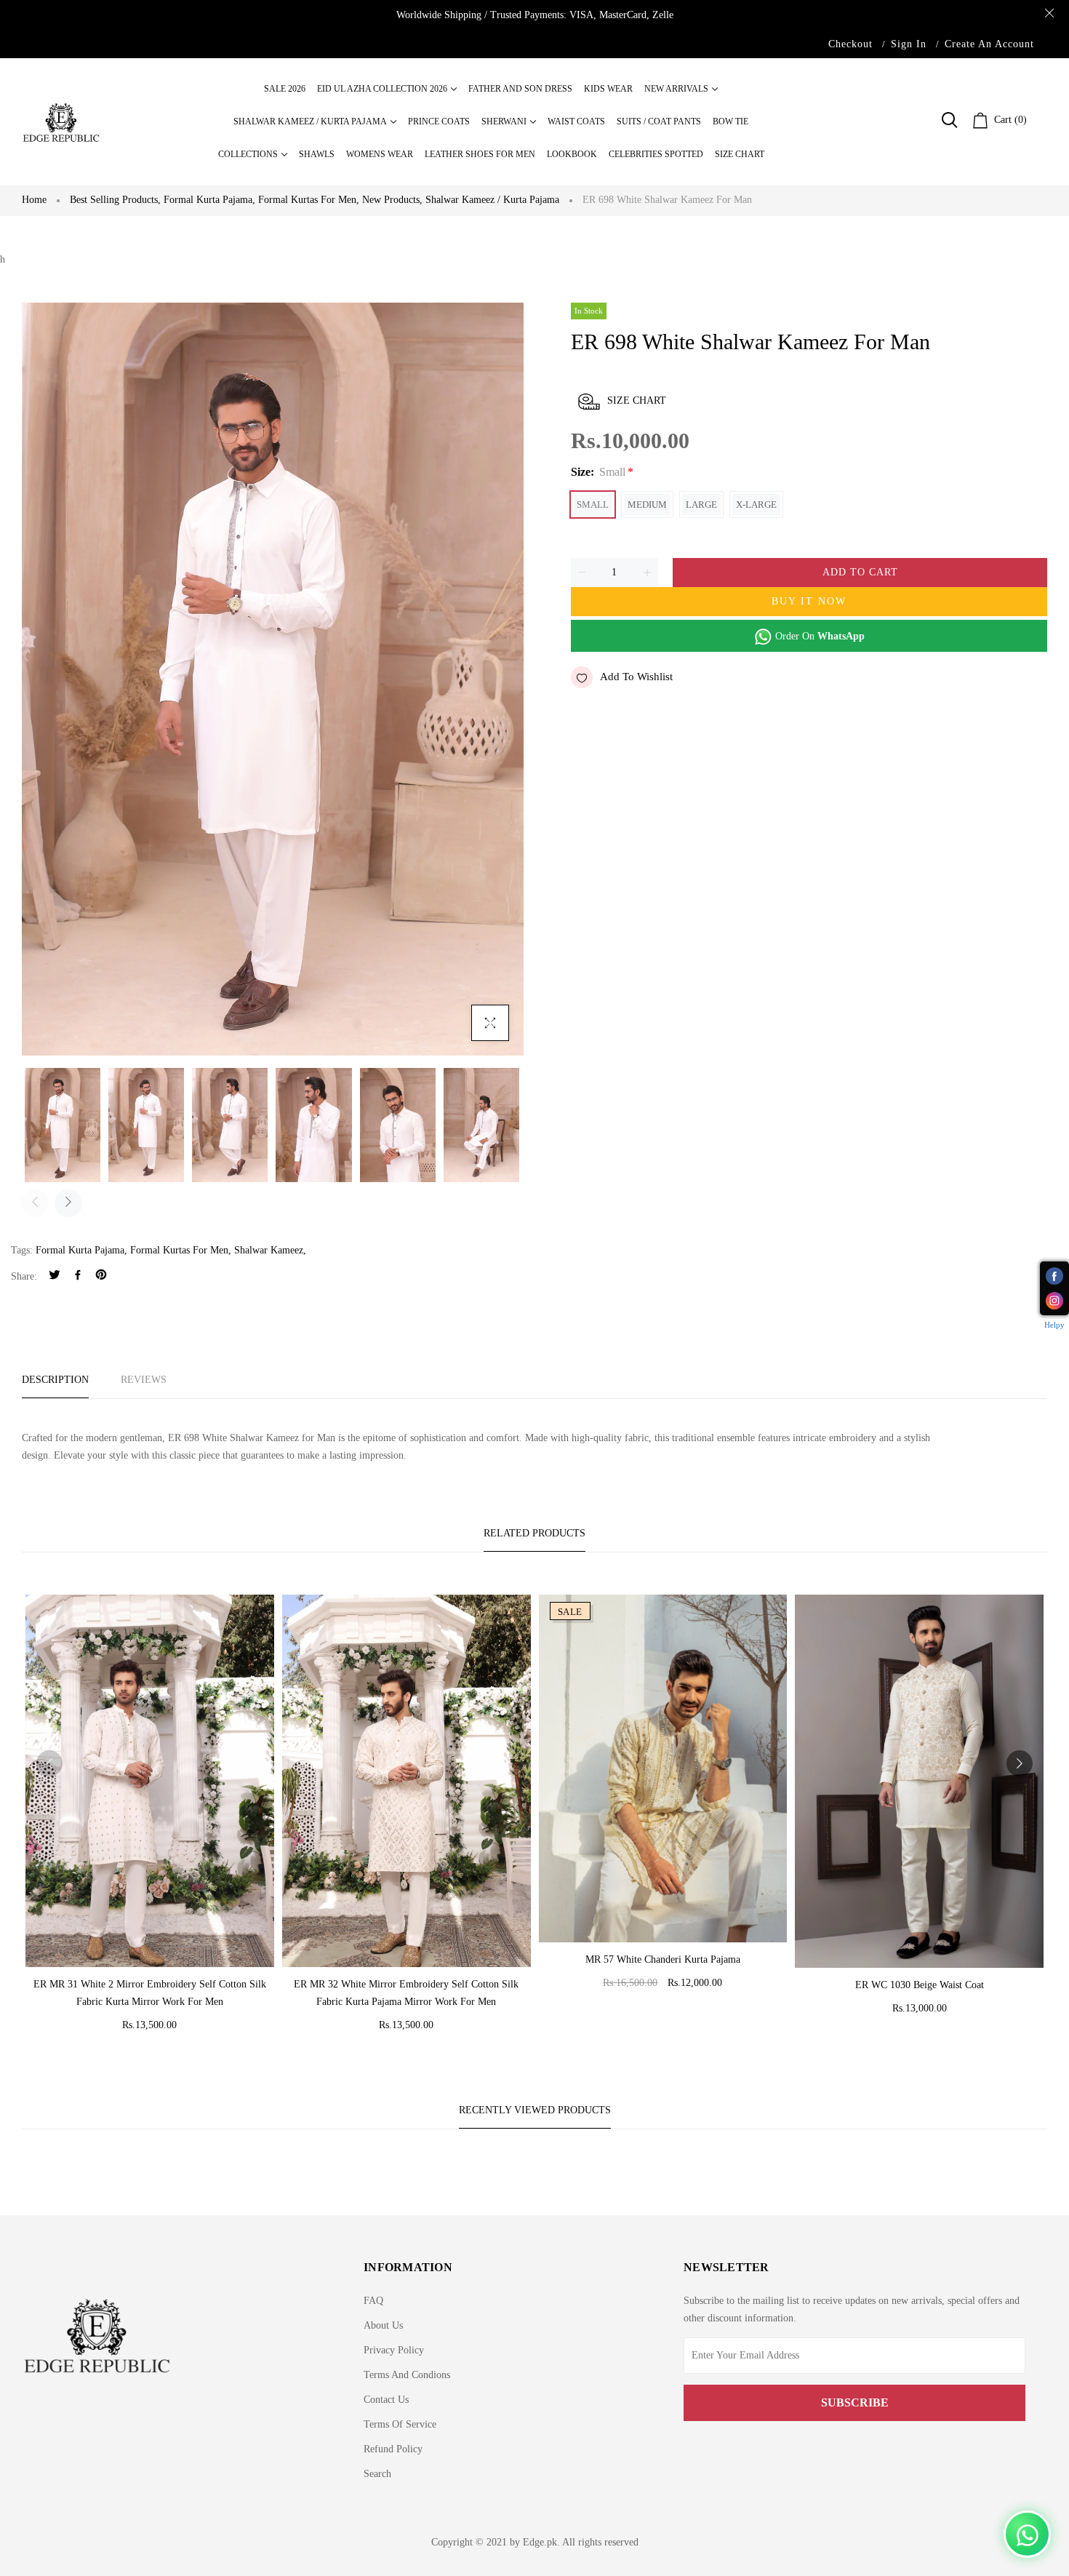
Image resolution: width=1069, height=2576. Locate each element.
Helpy (1054, 1325)
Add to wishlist (636, 677)
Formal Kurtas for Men (309, 200)
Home (34, 200)
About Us (383, 2325)
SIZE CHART (637, 400)
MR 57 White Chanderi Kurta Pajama (663, 1959)
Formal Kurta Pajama (209, 200)
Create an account (989, 44)
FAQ (373, 2301)
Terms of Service (400, 2424)
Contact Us (386, 2400)
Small (593, 505)
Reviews (144, 1380)
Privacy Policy (394, 2350)
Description (55, 1380)
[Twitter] (55, 1276)
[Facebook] (78, 1276)
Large (701, 505)
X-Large (756, 505)
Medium (647, 505)
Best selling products (115, 200)
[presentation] (35, 1203)
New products (392, 200)
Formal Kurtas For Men (179, 1250)
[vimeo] (101, 1276)
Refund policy (393, 2449)
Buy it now (809, 601)
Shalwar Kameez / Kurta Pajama (492, 200)
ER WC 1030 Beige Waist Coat (920, 1985)
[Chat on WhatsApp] (1027, 2534)
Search (377, 2474)
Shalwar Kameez (269, 1250)
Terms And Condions (407, 2375)
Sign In (909, 44)
